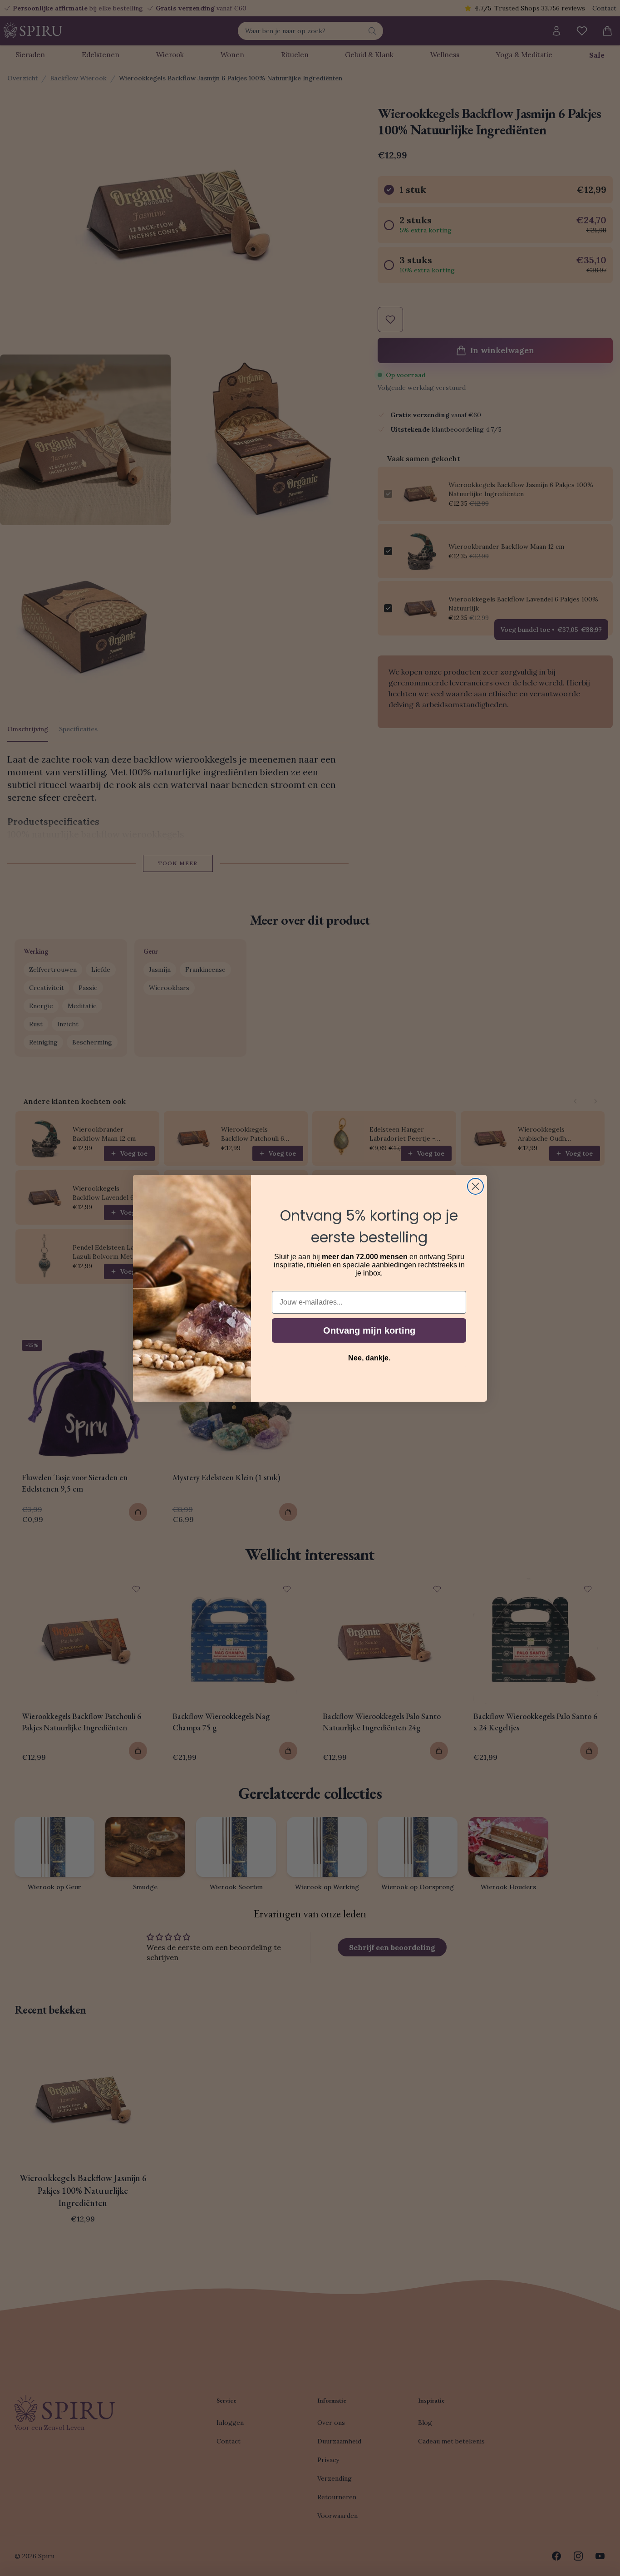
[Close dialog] (475, 1186)
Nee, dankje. (369, 1358)
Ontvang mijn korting (369, 1330)
